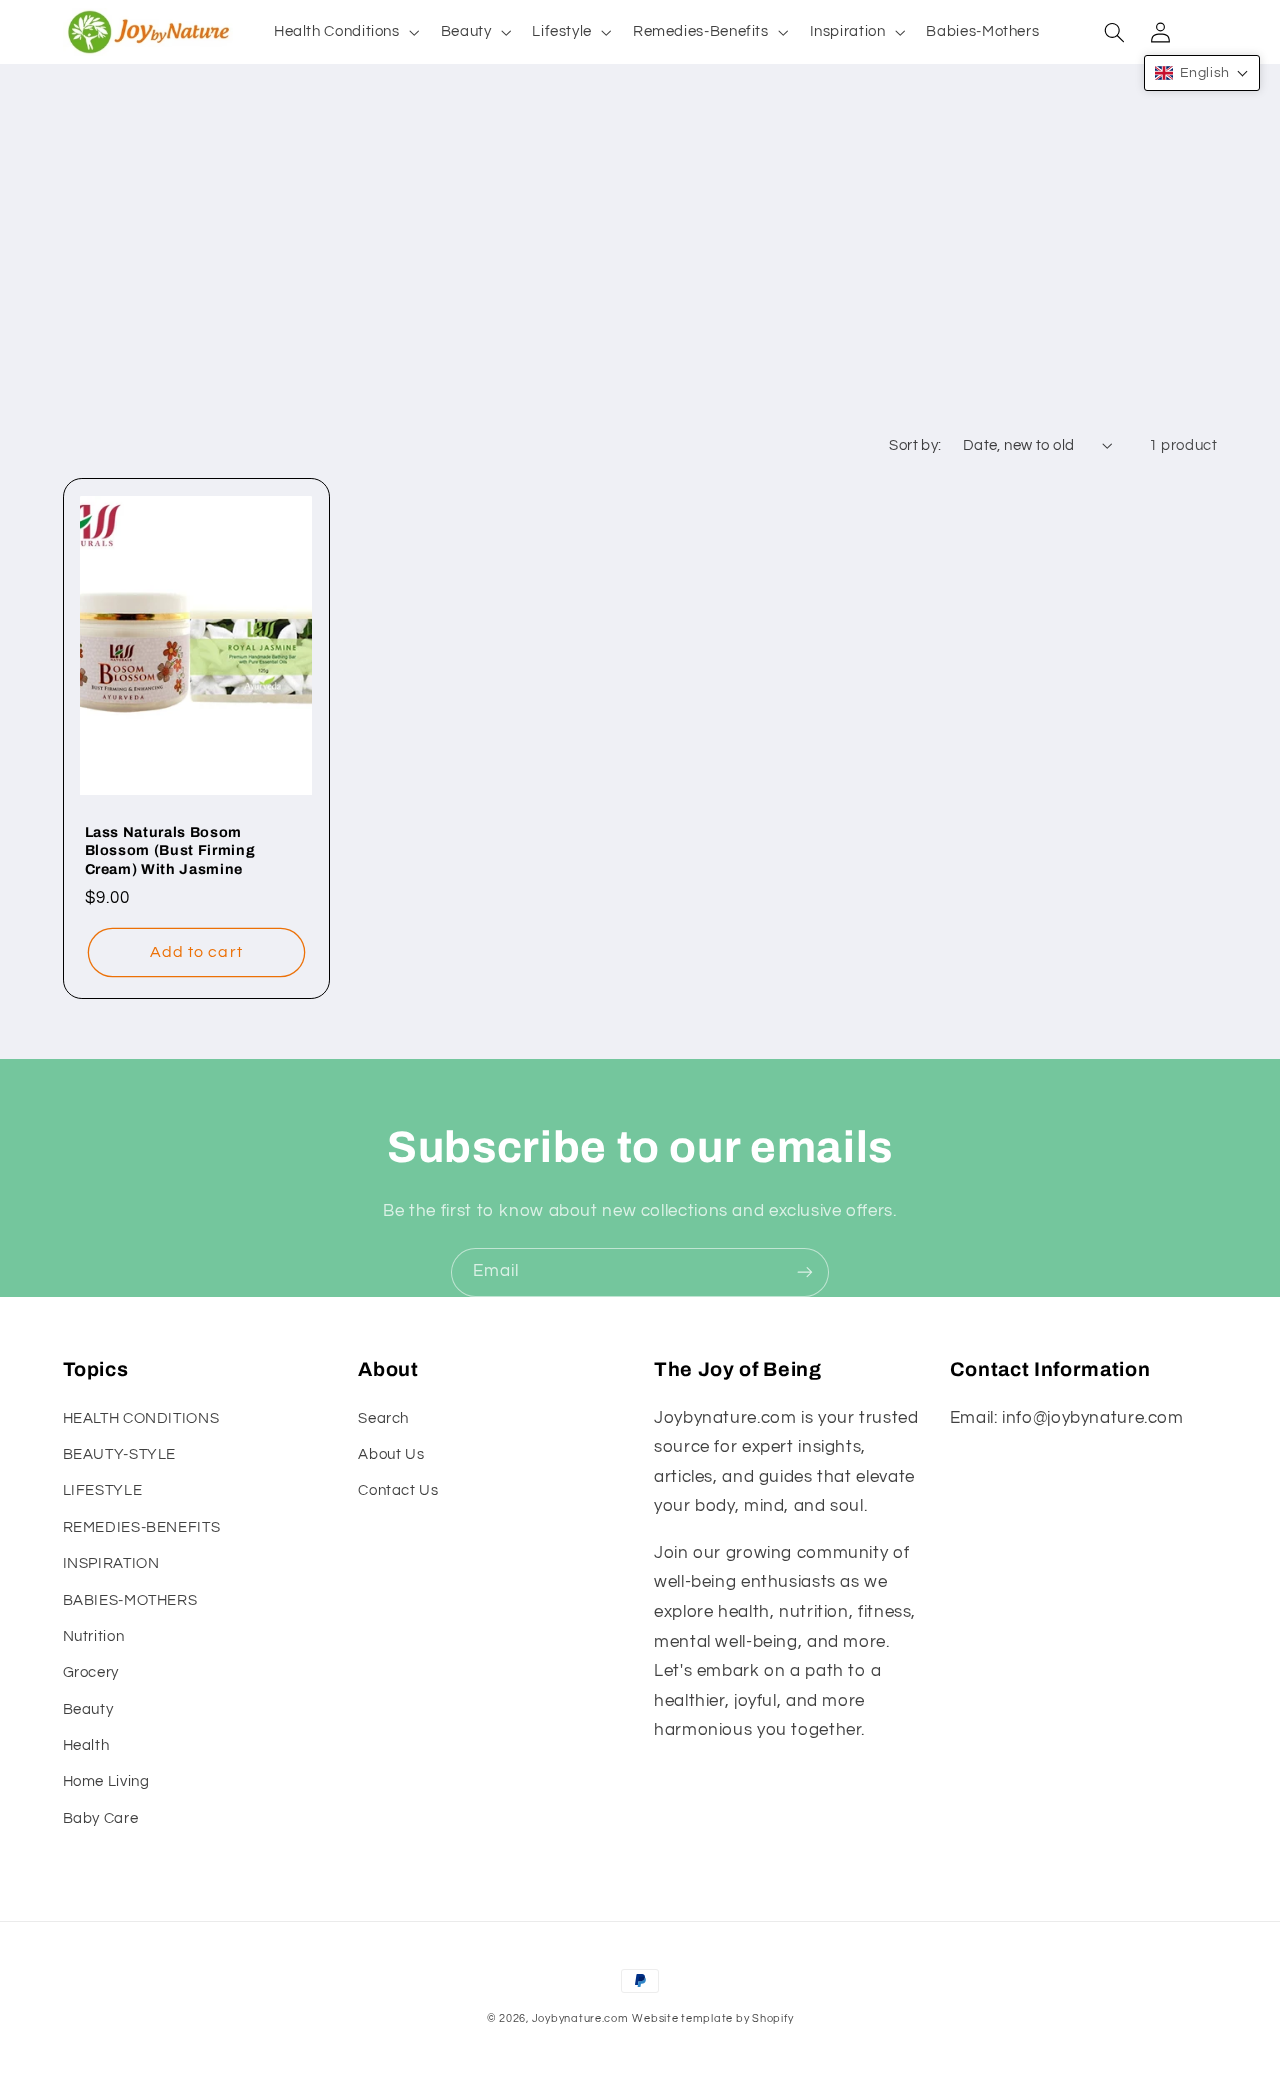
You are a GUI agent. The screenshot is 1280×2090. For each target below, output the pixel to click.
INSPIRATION (111, 1563)
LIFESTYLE (103, 1490)
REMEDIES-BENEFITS (142, 1527)
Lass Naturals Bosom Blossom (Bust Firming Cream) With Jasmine (170, 850)
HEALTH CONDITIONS (141, 1418)
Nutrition (94, 1636)
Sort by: (915, 445)
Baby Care (101, 1818)
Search (383, 1418)
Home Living (106, 1781)
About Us (391, 1454)
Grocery (91, 1672)
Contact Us (398, 1490)
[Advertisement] (640, 274)
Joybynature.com (580, 2018)
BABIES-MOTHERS (130, 1600)
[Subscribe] (805, 1272)
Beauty (88, 1709)
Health (86, 1745)
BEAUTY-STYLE (120, 1454)
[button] (344, 32)
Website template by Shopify (712, 2018)
